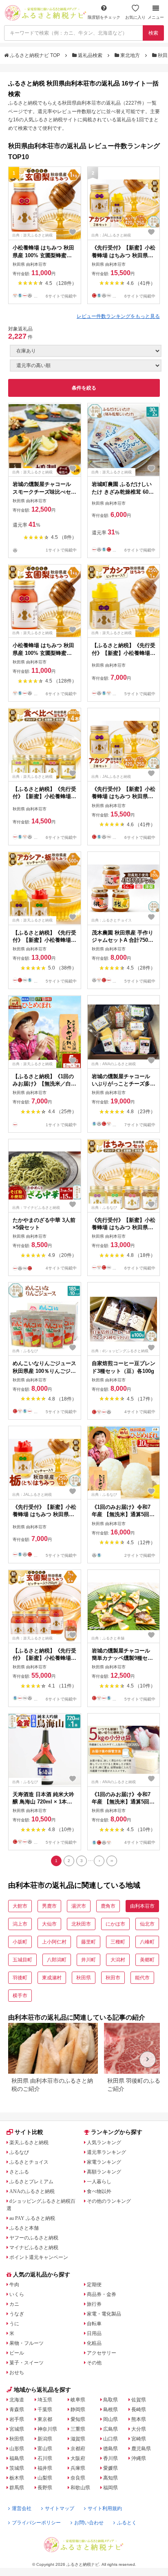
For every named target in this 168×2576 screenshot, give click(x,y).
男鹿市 (49, 1906)
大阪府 (78, 2458)
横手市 (20, 1996)
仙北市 (147, 1924)
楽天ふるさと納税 (29, 2143)
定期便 (94, 2285)
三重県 (78, 2429)
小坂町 (20, 1942)
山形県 (17, 2449)
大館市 (20, 1906)
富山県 (45, 2449)
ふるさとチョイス (29, 2162)
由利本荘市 (142, 1906)
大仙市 (49, 1924)
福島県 (17, 2458)
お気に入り (135, 17)
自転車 (94, 2324)
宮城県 (17, 2429)
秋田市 (113, 1978)
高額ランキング (104, 2172)
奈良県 (78, 2478)
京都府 (78, 2449)
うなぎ (17, 2314)
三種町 (118, 1942)
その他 (94, 2363)
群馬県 (17, 2488)
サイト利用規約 (105, 2508)
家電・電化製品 (104, 2314)
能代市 (142, 1978)
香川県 (111, 2458)
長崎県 (139, 2410)
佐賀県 (139, 2400)
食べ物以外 (99, 2191)
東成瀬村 (52, 1978)
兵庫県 (78, 2468)
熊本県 (139, 2419)
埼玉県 (45, 2400)
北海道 (17, 2400)
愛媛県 (111, 2468)
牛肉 (14, 2285)
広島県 (111, 2429)
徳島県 (111, 2449)
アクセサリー (102, 2353)
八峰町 (147, 1942)
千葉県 (45, 2410)
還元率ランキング (106, 2152)
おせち (17, 2372)
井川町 (88, 1960)
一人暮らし (99, 2182)
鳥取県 (111, 2400)
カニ (14, 2304)
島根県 (111, 2410)
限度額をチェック (104, 17)
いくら (17, 2294)
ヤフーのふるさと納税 (34, 2238)
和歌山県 (80, 2488)
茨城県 (17, 2468)
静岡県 (78, 2410)
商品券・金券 (102, 2294)
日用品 (94, 2333)
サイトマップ (60, 2508)
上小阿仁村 (54, 1942)
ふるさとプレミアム (31, 2182)
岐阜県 (78, 2400)
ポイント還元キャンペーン (39, 2257)
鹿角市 (108, 1906)
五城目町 (22, 1960)
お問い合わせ (89, 2523)
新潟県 (45, 2439)
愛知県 (78, 2419)
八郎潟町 (57, 1960)
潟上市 (20, 1924)
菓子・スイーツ (27, 2363)
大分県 (139, 2429)
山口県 (111, 2439)
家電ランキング (104, 2162)
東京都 (45, 2419)
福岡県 (111, 2488)
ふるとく (127, 2523)
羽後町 (20, 1978)
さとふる (19, 2172)
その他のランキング (109, 2201)
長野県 (45, 2488)
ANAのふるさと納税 (32, 2191)
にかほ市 (115, 1924)
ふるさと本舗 (24, 2228)
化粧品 (94, 2343)
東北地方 (130, 55)
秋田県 (84, 1978)
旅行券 (94, 2304)
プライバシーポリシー (36, 2523)
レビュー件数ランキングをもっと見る (118, 316)
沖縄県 (139, 2458)
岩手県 (17, 2419)
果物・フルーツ (27, 2343)
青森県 (17, 2410)
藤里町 (88, 1942)
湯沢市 (79, 1906)
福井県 (45, 2468)
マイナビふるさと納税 (34, 2248)
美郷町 (147, 1960)
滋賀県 (78, 2439)
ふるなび (19, 2152)
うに (14, 2324)
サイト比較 (29, 2132)
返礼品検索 (90, 55)
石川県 (45, 2458)
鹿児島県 (141, 2449)
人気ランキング (104, 2143)
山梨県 (45, 2478)
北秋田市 (81, 1924)
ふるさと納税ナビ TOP (35, 55)
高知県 (111, 2478)
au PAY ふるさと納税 (32, 2218)
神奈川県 (47, 2429)
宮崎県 (139, 2439)
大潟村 (118, 1960)
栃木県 (17, 2478)
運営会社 (22, 2508)
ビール (17, 2353)
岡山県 (111, 2419)
